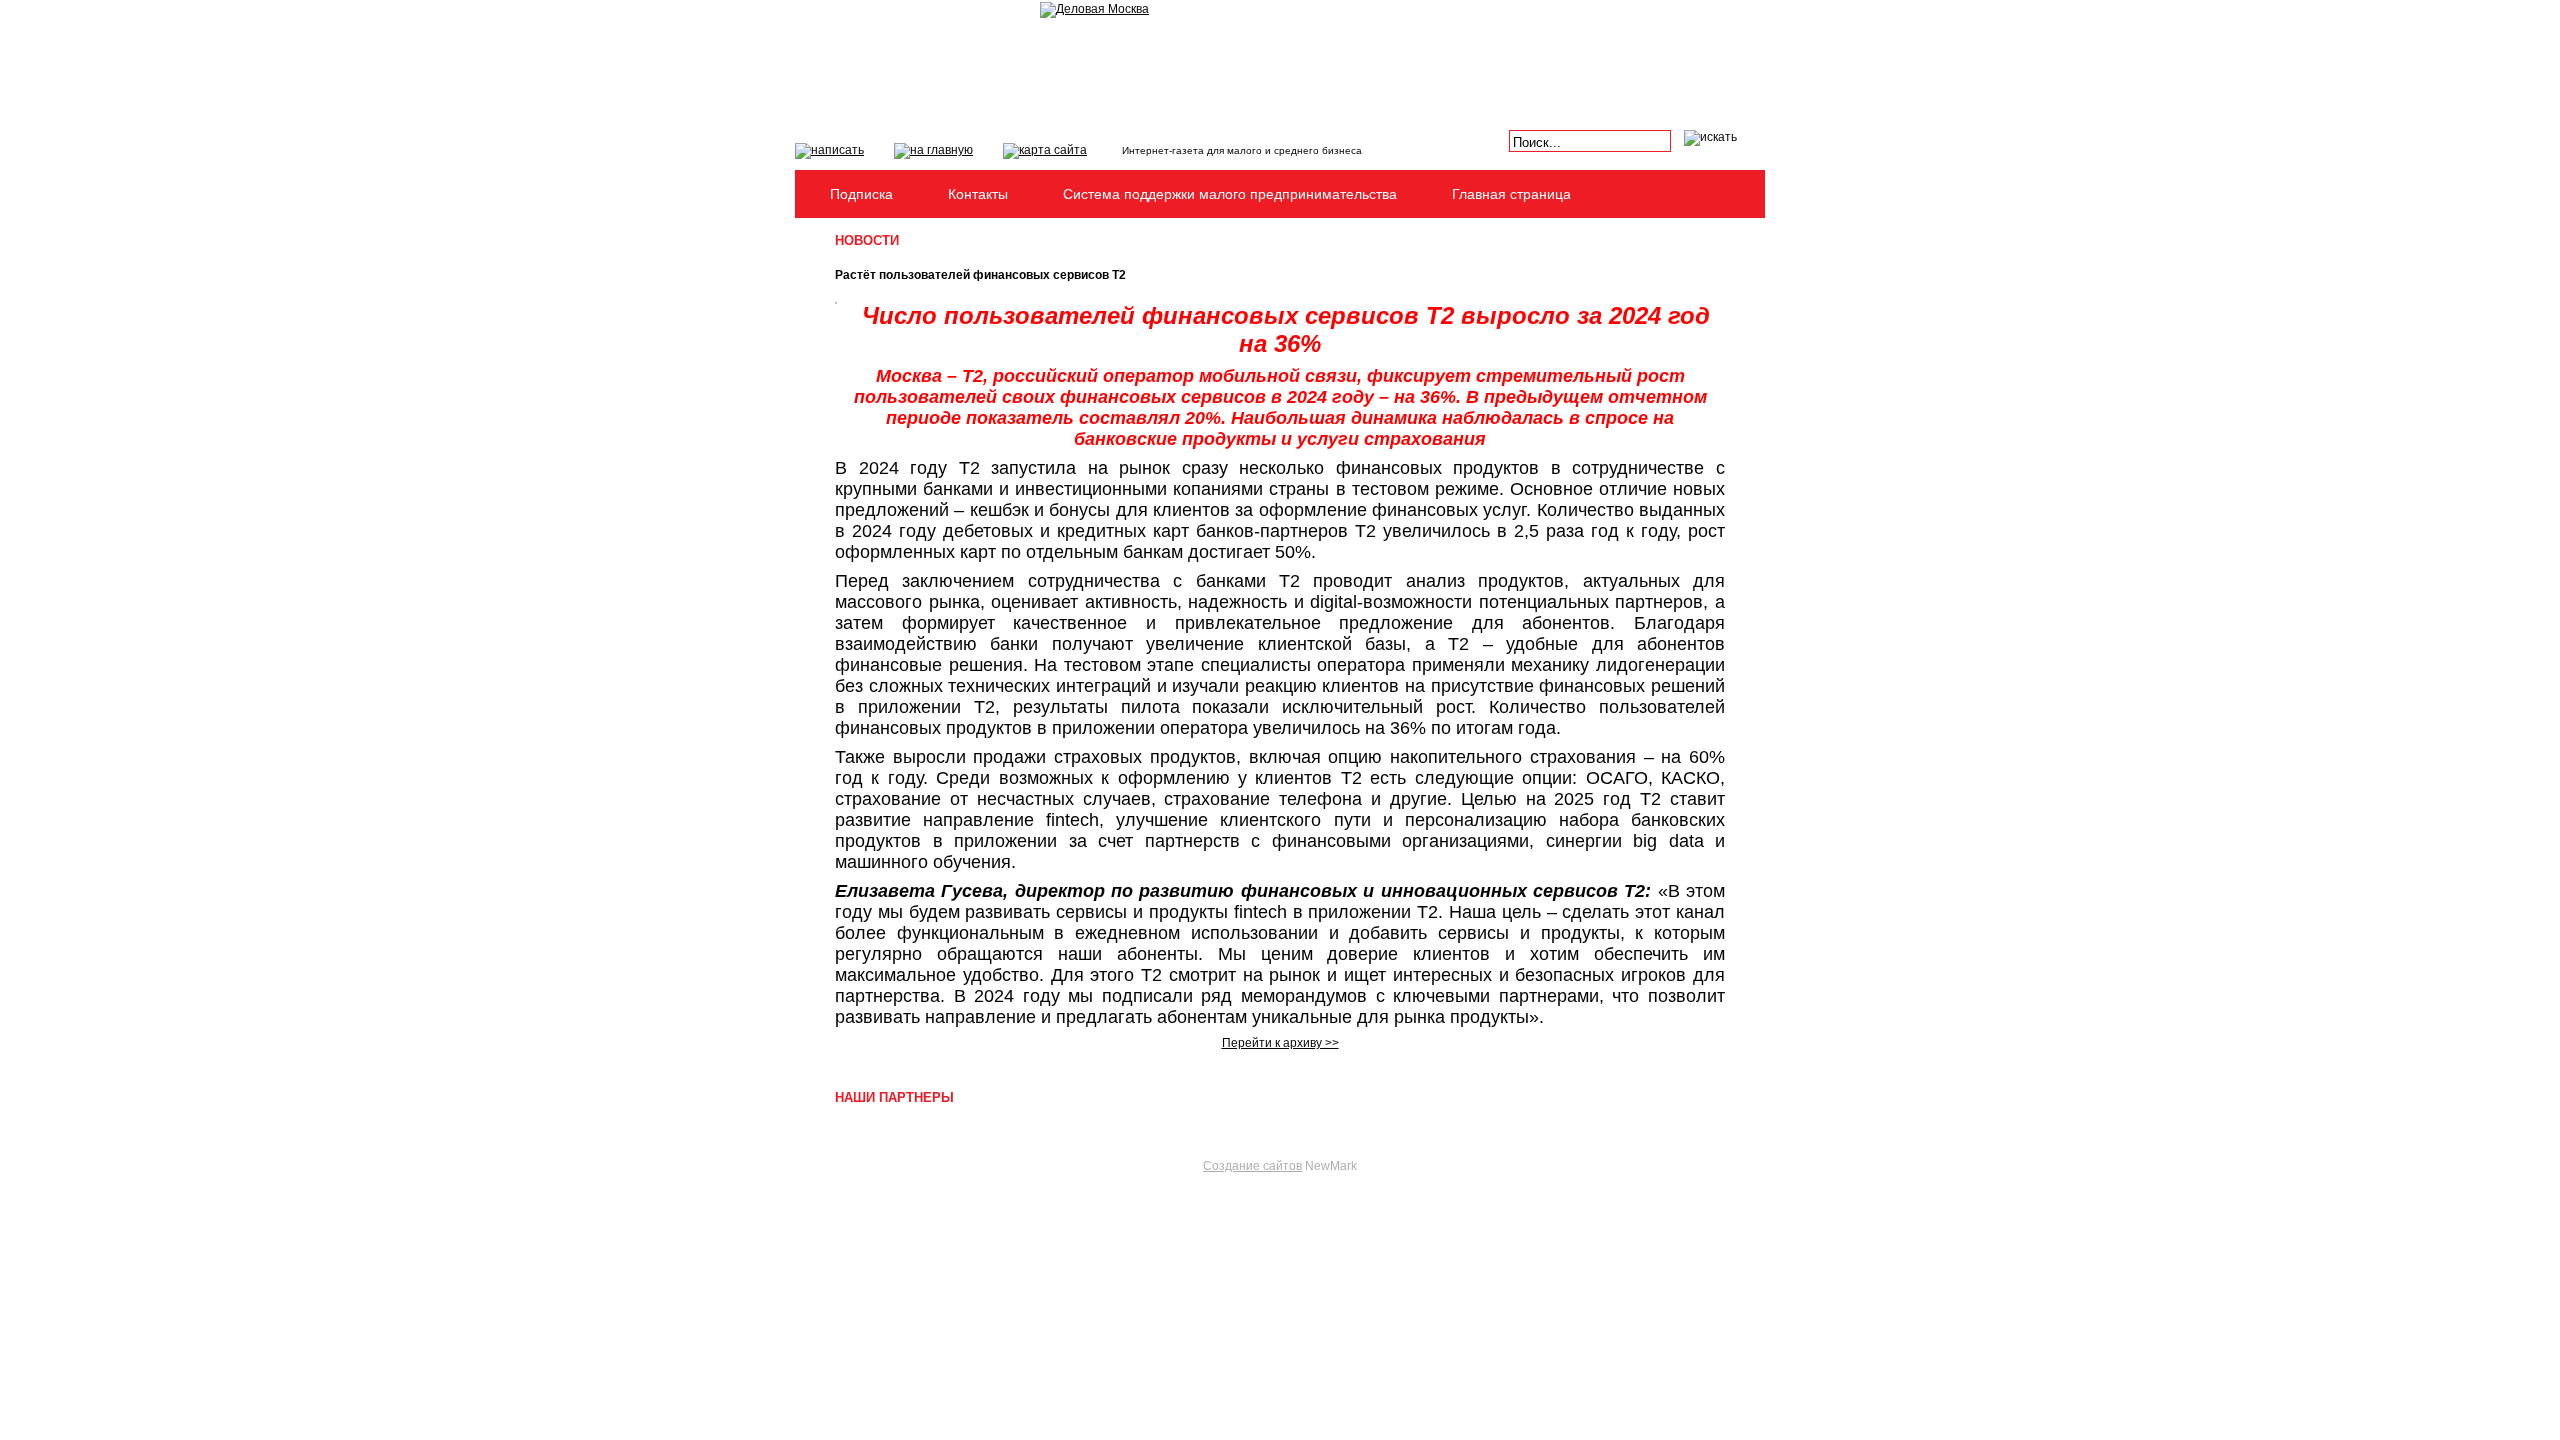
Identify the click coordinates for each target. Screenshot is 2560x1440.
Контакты (978, 194)
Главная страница (1511, 194)
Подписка (861, 194)
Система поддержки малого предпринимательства (1230, 194)
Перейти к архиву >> (1280, 1043)
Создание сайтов (1252, 1166)
